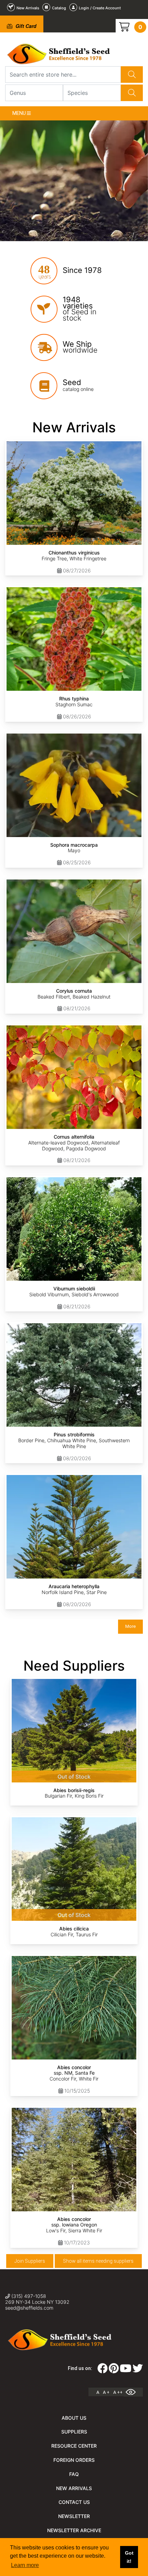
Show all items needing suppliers (98, 2261)
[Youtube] (126, 2370)
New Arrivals (74, 2488)
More (130, 1626)
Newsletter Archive (74, 2530)
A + (106, 2392)
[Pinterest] (114, 2370)
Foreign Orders (74, 2460)
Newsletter (74, 2516)
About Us (74, 2418)
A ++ (118, 2392)
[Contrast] (133, 2392)
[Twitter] (138, 2370)
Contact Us (74, 2502)
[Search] (132, 75)
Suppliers (74, 2432)
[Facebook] (103, 2370)
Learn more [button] (25, 2565)
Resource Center (74, 2446)
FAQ (74, 2474)
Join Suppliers (30, 2261)
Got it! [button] (129, 2557)
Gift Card (25, 26)
